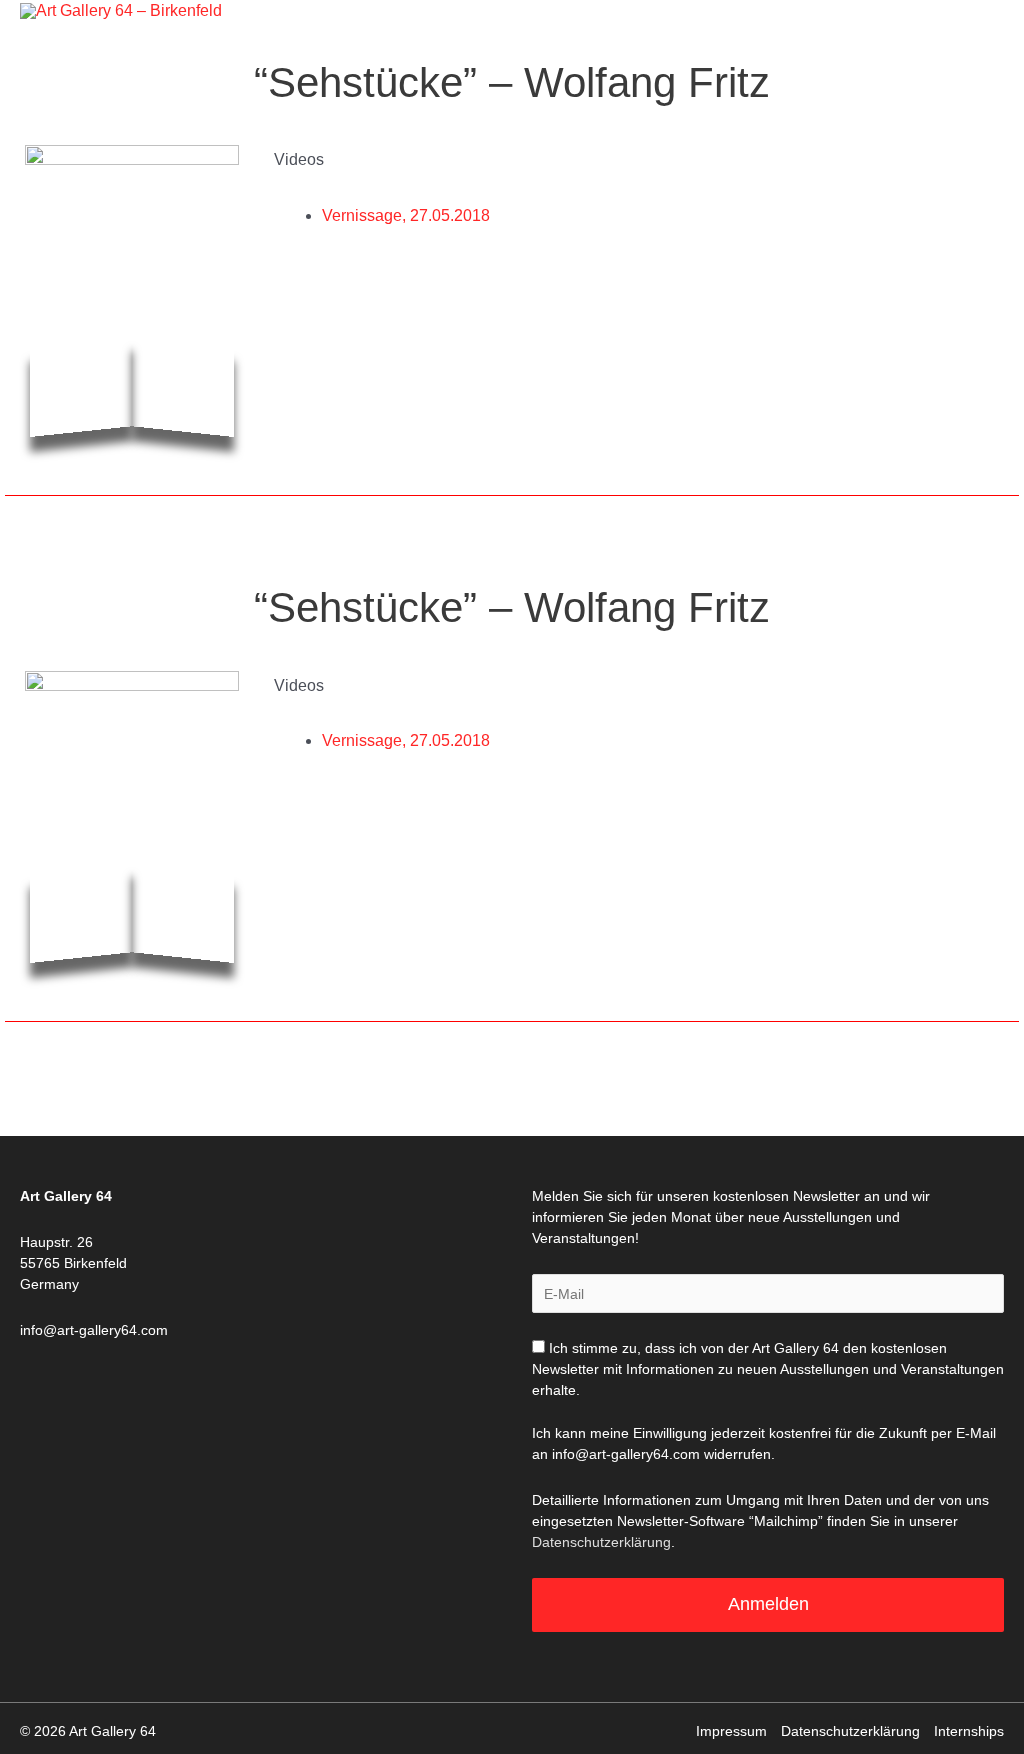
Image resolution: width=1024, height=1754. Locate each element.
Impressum (731, 1731)
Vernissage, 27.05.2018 (406, 215)
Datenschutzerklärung (601, 1542)
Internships (969, 1731)
